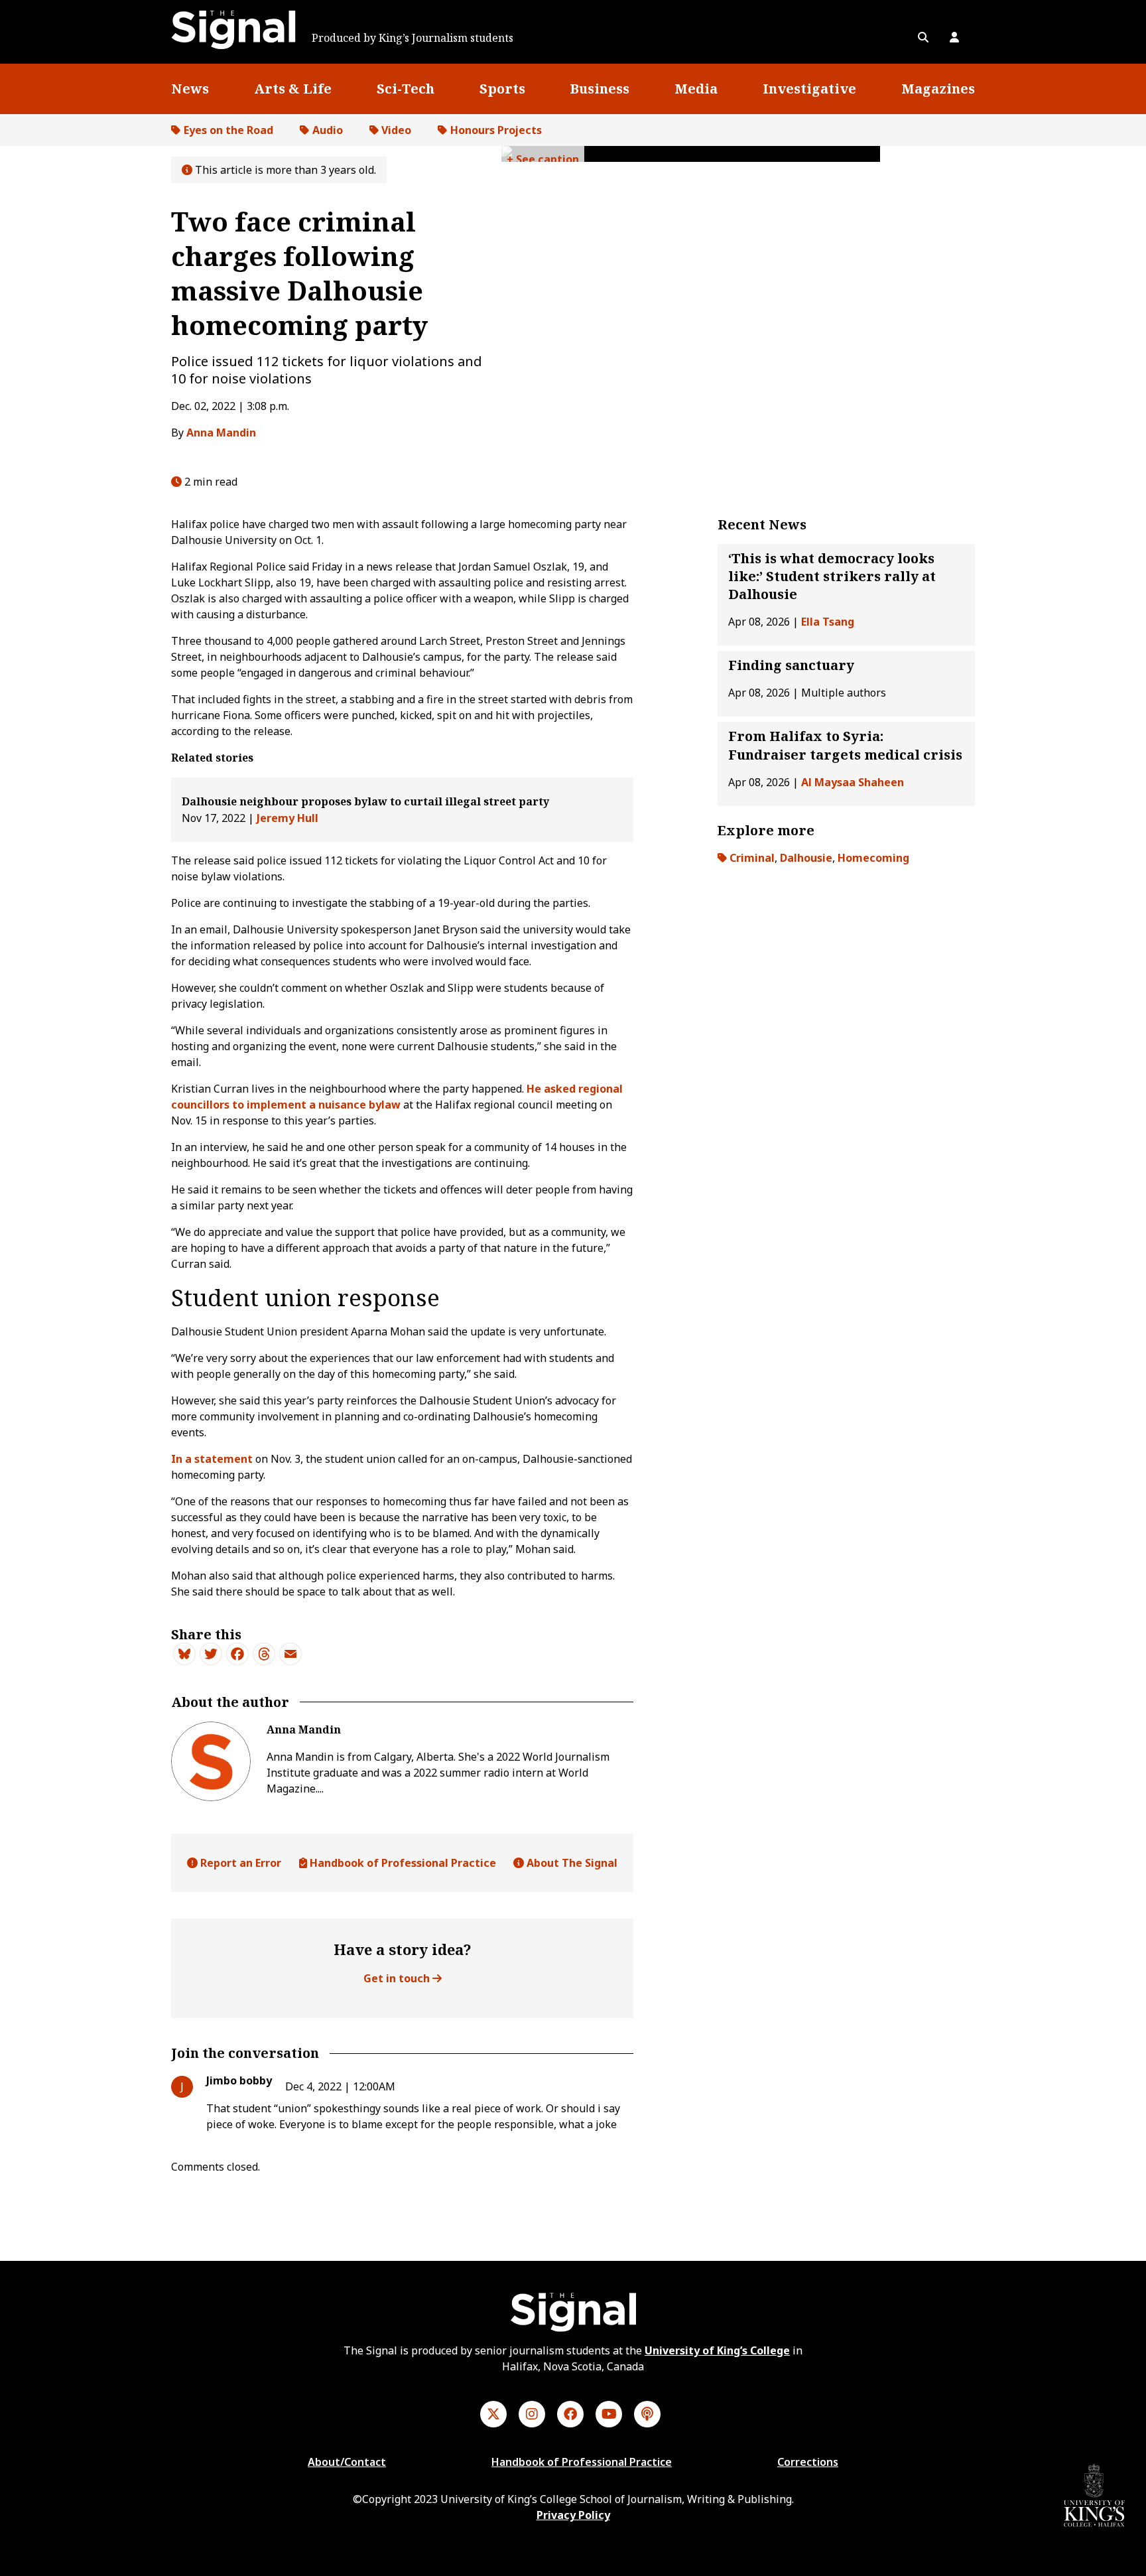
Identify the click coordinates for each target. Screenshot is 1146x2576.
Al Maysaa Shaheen (853, 782)
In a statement (212, 1459)
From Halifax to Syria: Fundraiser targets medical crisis (845, 746)
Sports (502, 89)
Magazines (938, 89)
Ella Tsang (828, 622)
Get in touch (398, 1978)
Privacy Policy (573, 2515)
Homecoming (873, 858)
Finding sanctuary (791, 666)
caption (558, 159)
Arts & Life (293, 89)
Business (600, 89)
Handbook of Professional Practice (402, 1863)
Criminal (752, 858)
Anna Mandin (221, 433)
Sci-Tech (406, 89)
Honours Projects (496, 130)
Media (696, 89)
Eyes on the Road (228, 130)
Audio (328, 130)
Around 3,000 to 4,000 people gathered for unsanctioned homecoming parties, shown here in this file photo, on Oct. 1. (543, 157)
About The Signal (571, 1863)
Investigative (809, 89)
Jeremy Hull (287, 818)
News (190, 89)
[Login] (954, 37)
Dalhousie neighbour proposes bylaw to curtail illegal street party (365, 801)
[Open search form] (923, 37)
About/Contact (347, 2462)
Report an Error (239, 1863)
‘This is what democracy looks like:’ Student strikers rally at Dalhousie (832, 576)
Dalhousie (806, 858)
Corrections (808, 2462)
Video (396, 130)
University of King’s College (717, 2350)
